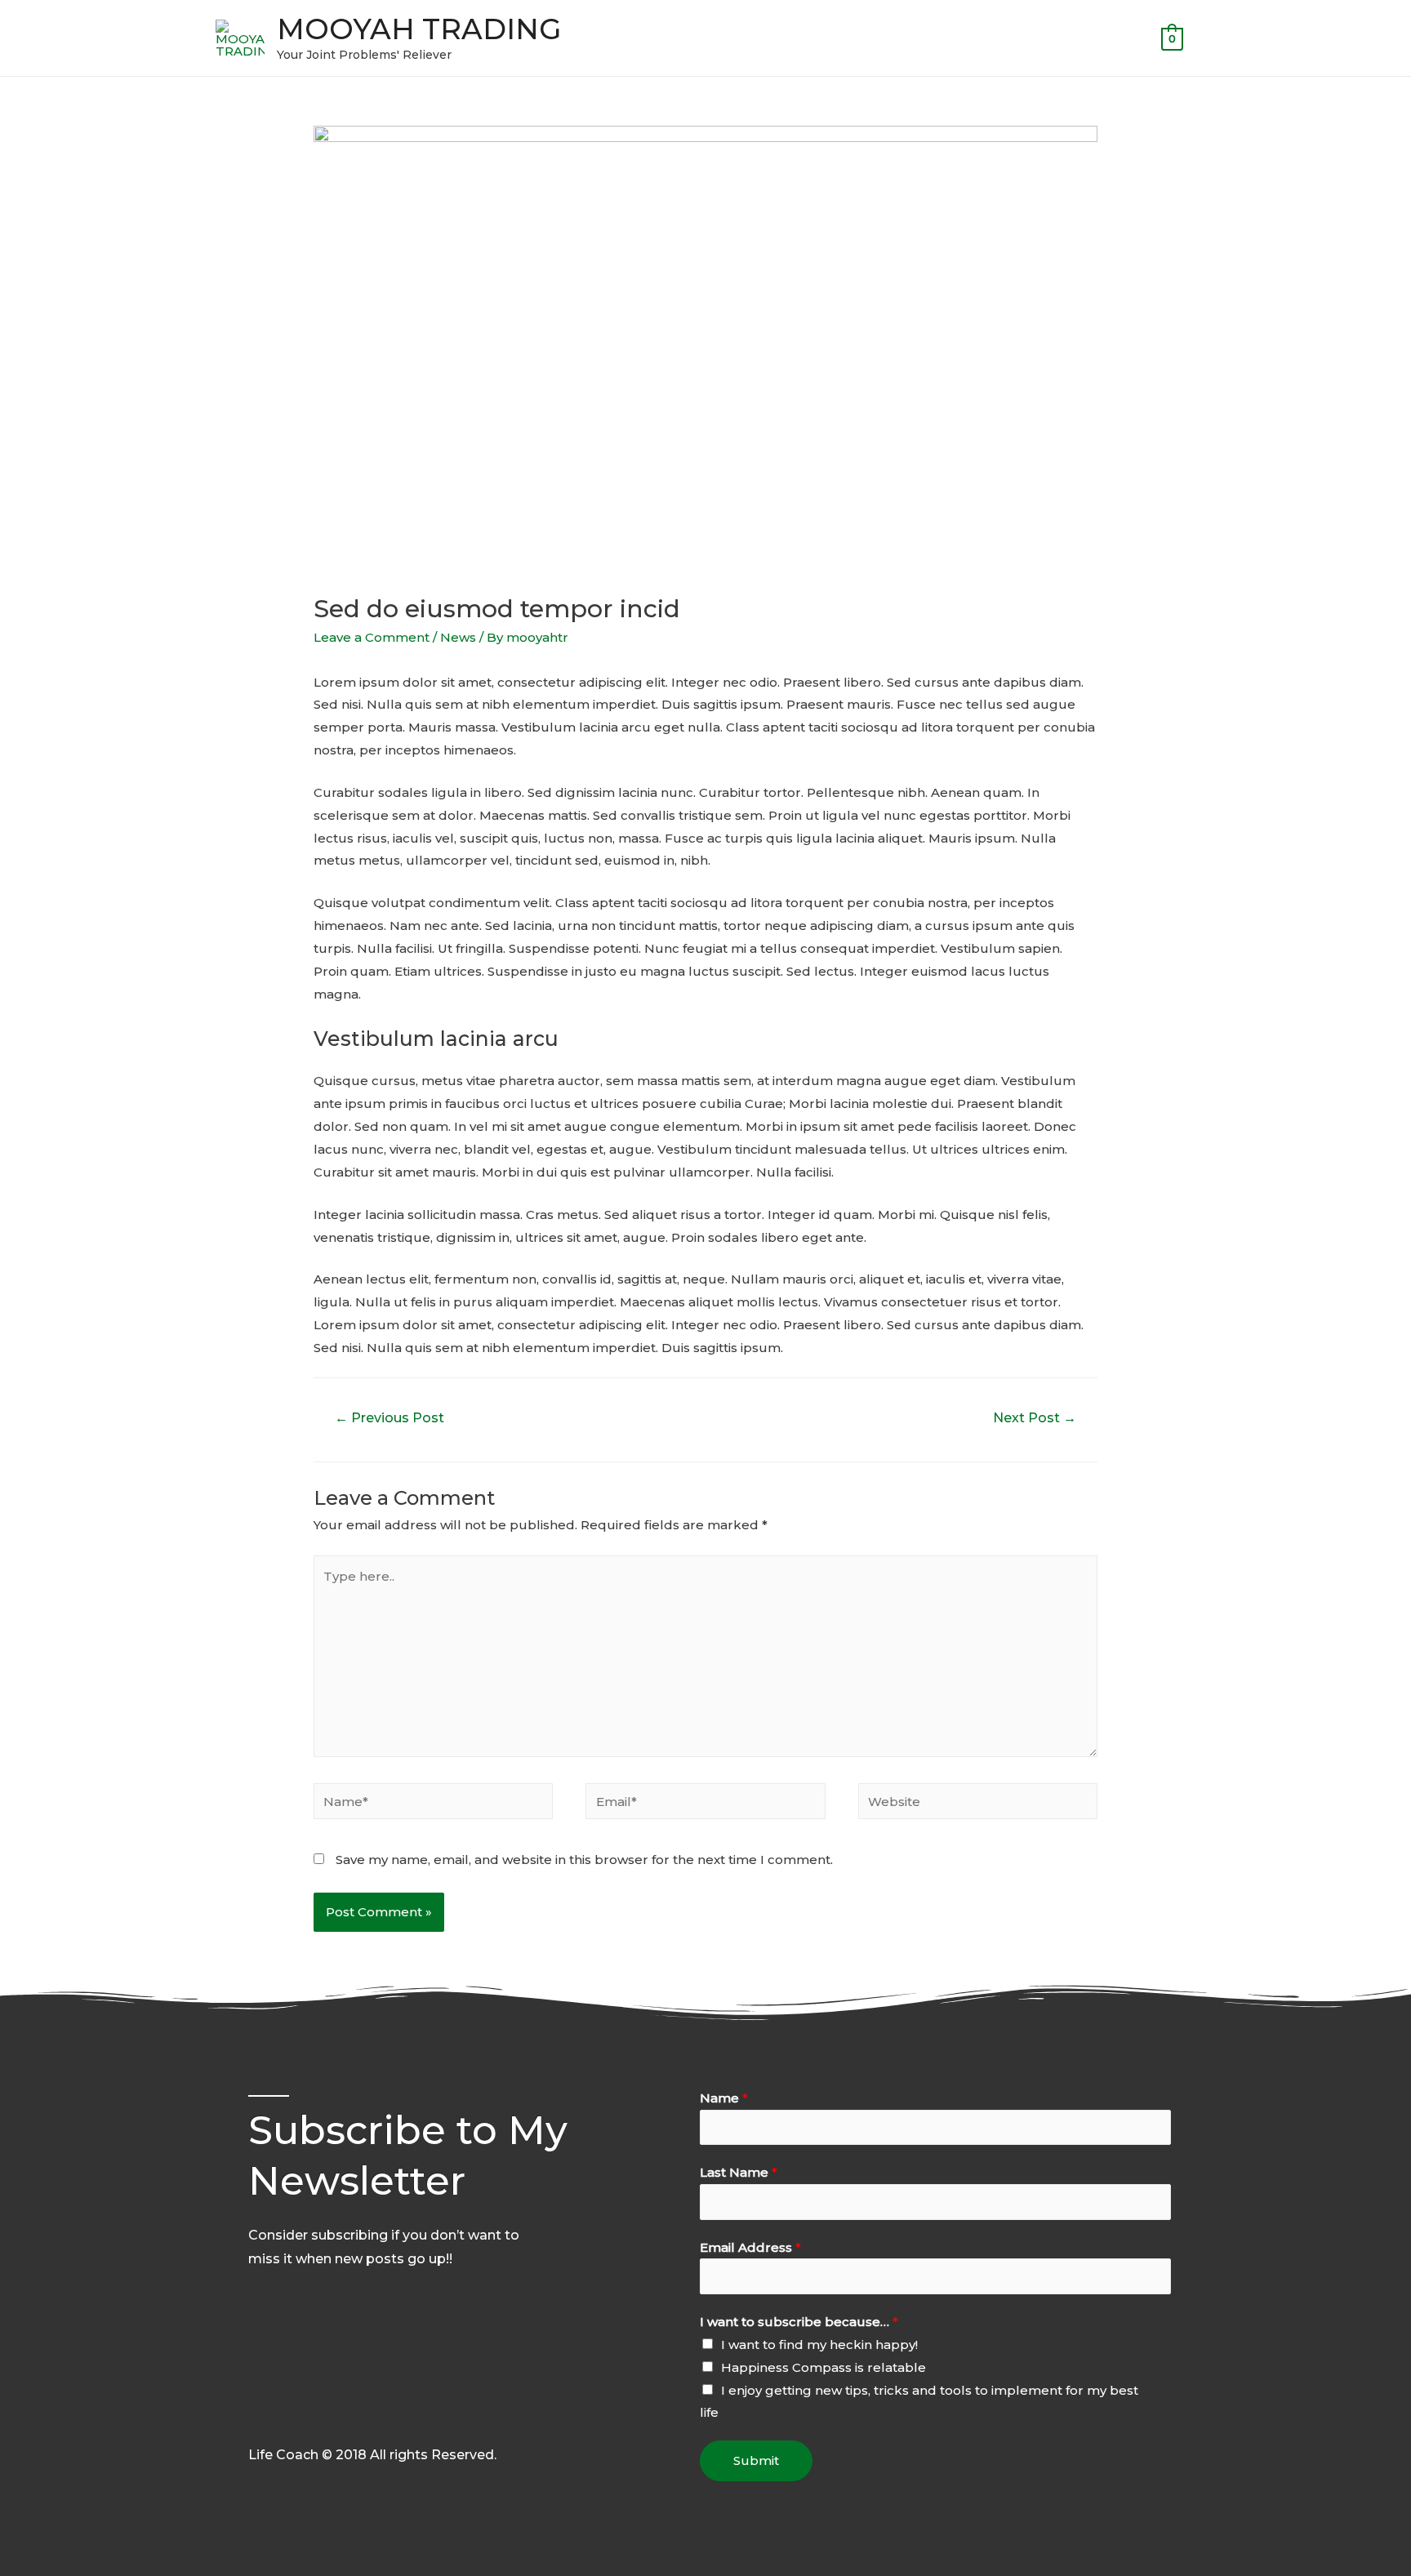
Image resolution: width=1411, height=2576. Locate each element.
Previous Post (389, 1418)
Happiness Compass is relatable (823, 2367)
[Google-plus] (326, 2418)
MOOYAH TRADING (419, 29)
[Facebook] (257, 2418)
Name (724, 2098)
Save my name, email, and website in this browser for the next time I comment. (584, 1860)
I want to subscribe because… (799, 2322)
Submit (756, 2460)
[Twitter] (292, 2418)
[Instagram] (394, 2418)
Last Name (739, 2172)
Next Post (1035, 1418)
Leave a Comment (372, 637)
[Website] (978, 1804)
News (458, 637)
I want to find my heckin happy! (819, 2345)
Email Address (750, 2247)
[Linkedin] (360, 2418)
